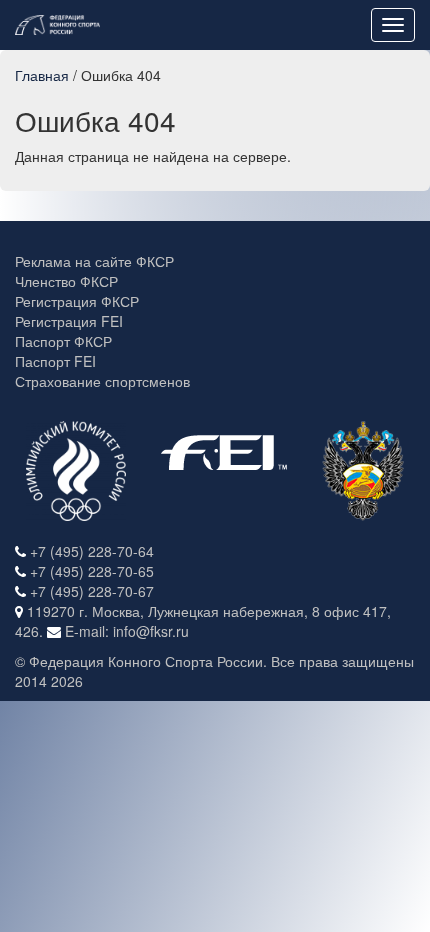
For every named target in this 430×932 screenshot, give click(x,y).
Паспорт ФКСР (63, 341)
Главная (42, 75)
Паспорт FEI (55, 361)
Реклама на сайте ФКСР (94, 261)
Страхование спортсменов (102, 381)
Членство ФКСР (66, 281)
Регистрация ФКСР (77, 301)
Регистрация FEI (69, 321)
